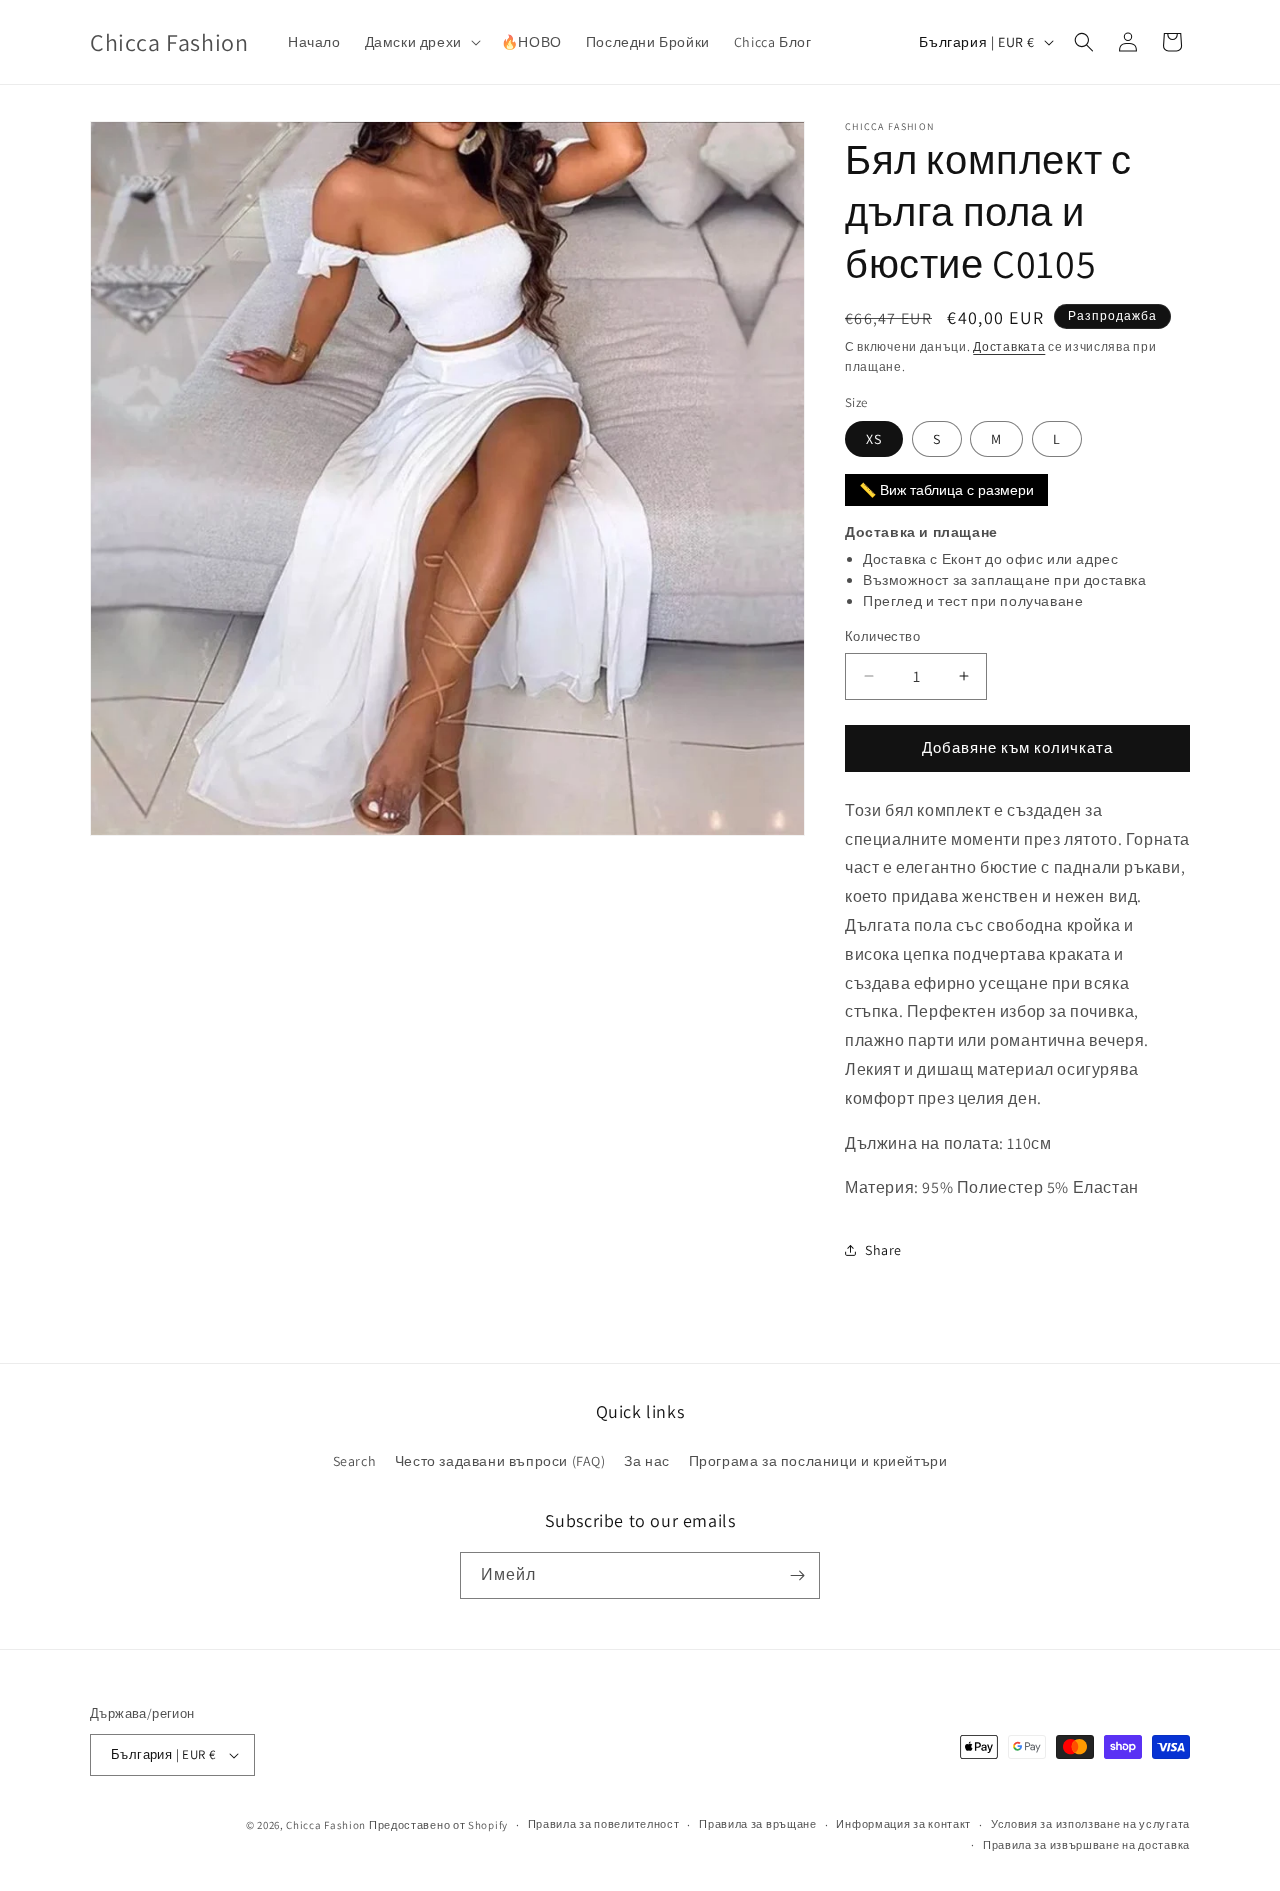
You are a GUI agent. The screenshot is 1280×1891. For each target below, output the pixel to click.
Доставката (1009, 346)
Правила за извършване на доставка (1086, 1845)
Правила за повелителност (604, 1824)
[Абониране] (797, 1575)
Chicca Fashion (326, 1825)
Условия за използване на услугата (1090, 1824)
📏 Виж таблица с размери (946, 490)
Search (355, 1461)
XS (874, 439)
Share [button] (883, 1250)
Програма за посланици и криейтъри (818, 1461)
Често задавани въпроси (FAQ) (500, 1461)
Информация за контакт (903, 1824)
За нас (647, 1461)
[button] (421, 42)
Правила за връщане (758, 1824)
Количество (882, 636)
